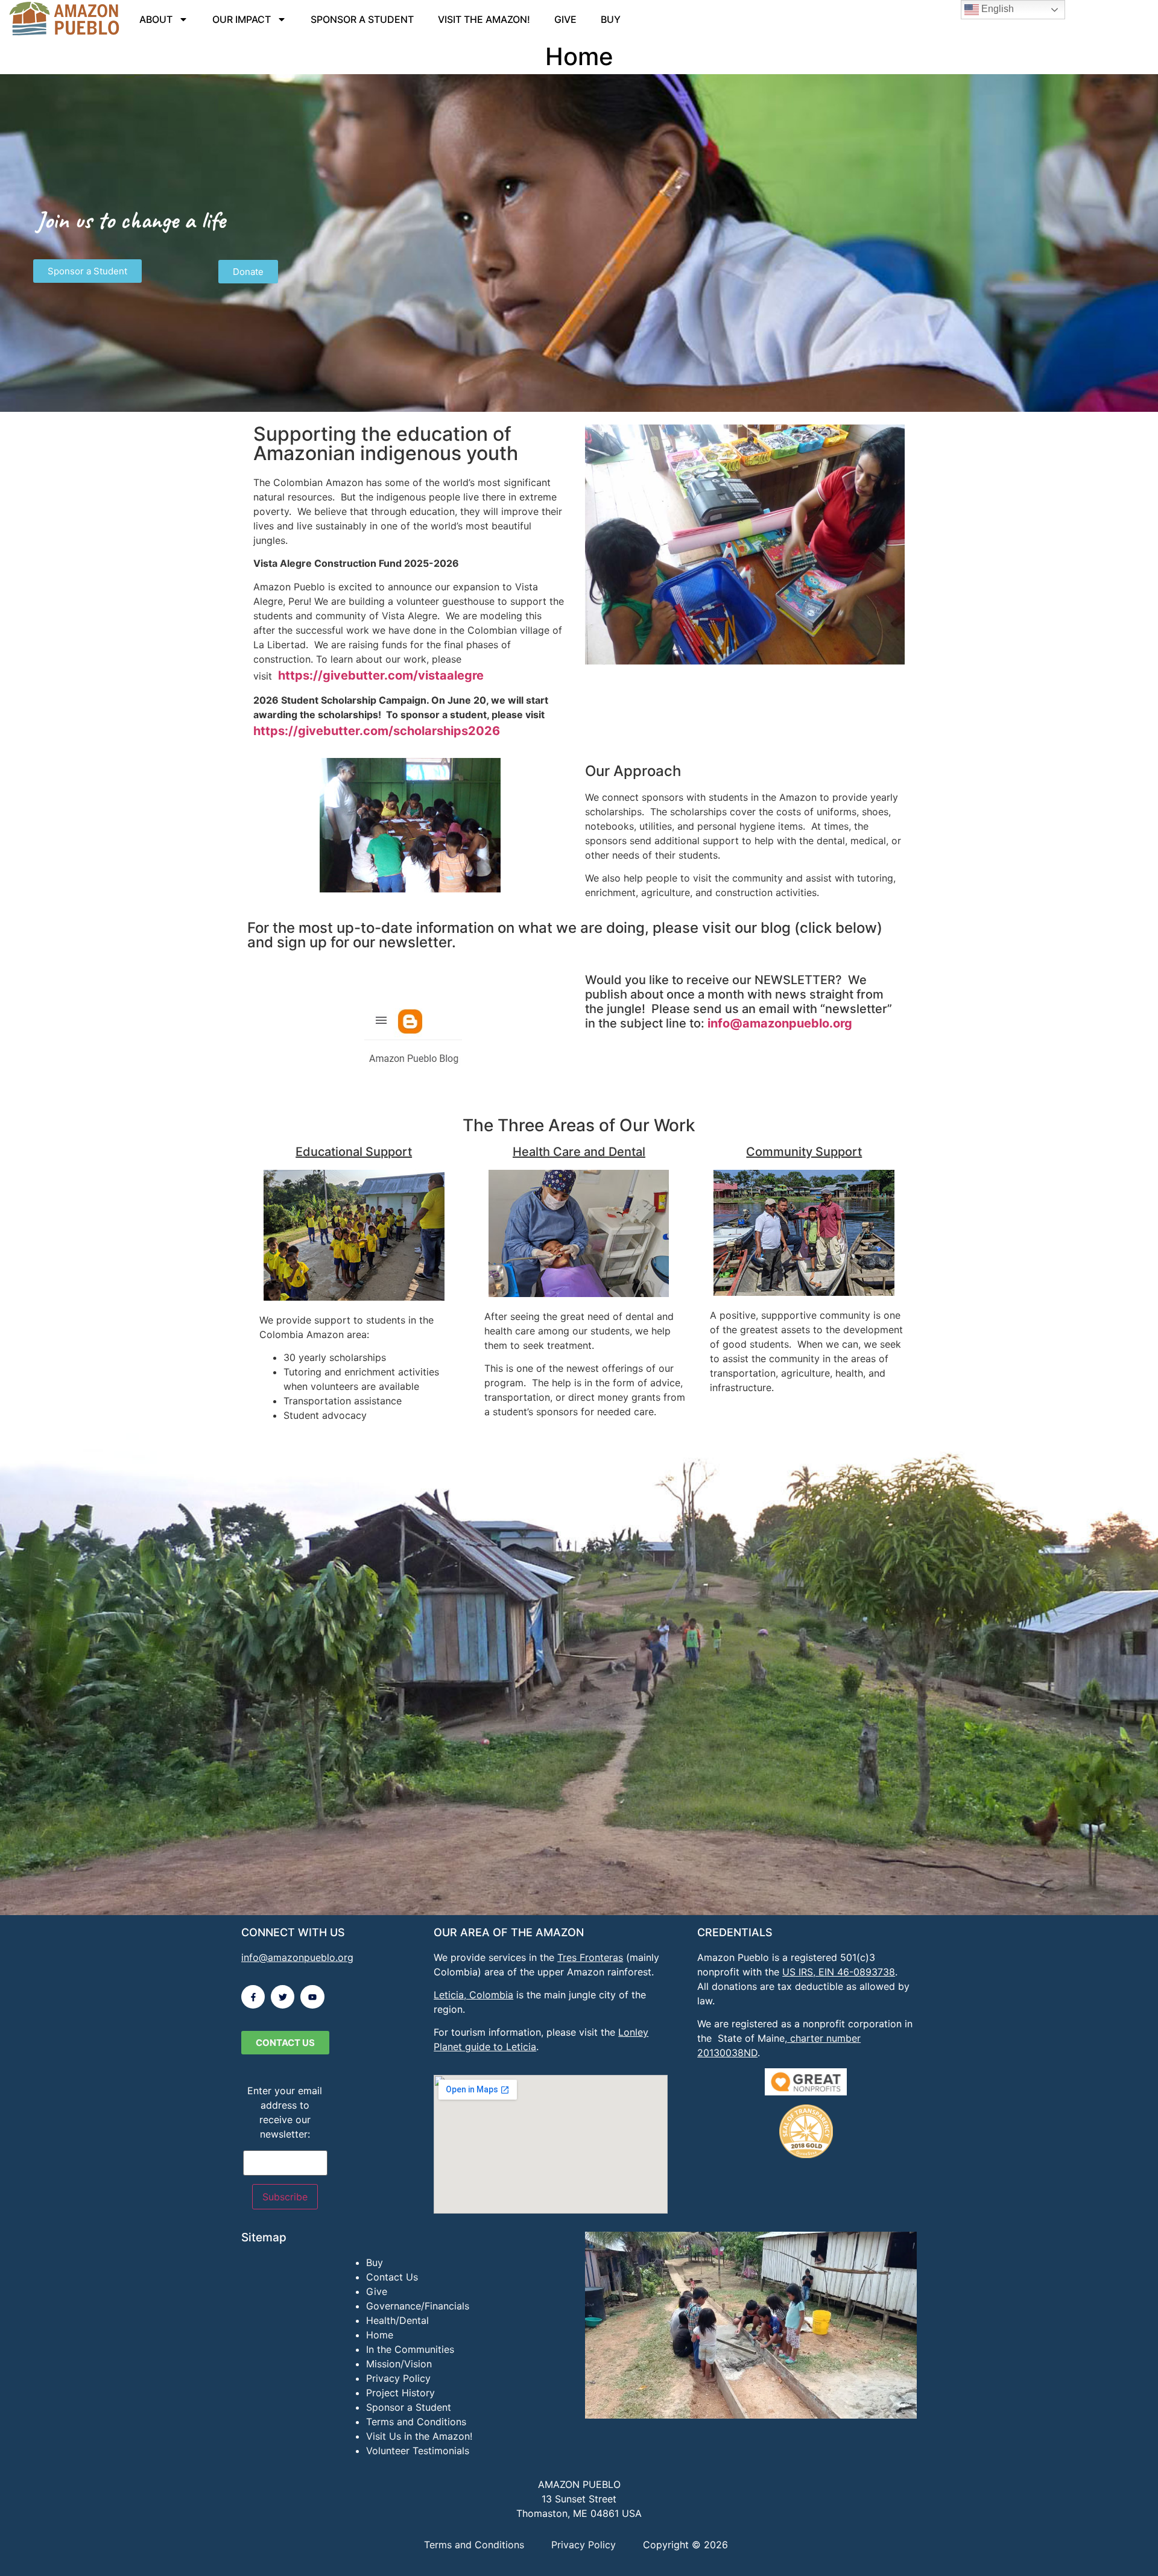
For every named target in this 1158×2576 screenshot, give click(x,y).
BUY (611, 19)
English (996, 9)
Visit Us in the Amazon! (419, 2436)
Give (377, 2291)
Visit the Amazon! (484, 19)
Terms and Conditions (416, 2422)
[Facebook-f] (253, 1997)
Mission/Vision (399, 2364)
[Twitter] (283, 1997)
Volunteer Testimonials (418, 2451)
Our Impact (242, 19)
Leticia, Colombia (473, 1995)
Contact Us (392, 2277)
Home (380, 2335)
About (156, 19)
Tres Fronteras (590, 1957)
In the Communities (410, 2349)
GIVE (565, 19)
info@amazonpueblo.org (780, 1023)
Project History (400, 2393)
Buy (375, 2262)
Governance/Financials (418, 2306)
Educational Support (354, 1152)
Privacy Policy (398, 2378)
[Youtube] (312, 1997)
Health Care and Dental (579, 1152)
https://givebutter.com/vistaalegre (381, 675)
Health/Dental (397, 2320)
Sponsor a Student (362, 19)
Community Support (804, 1152)
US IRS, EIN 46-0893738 (839, 1972)
